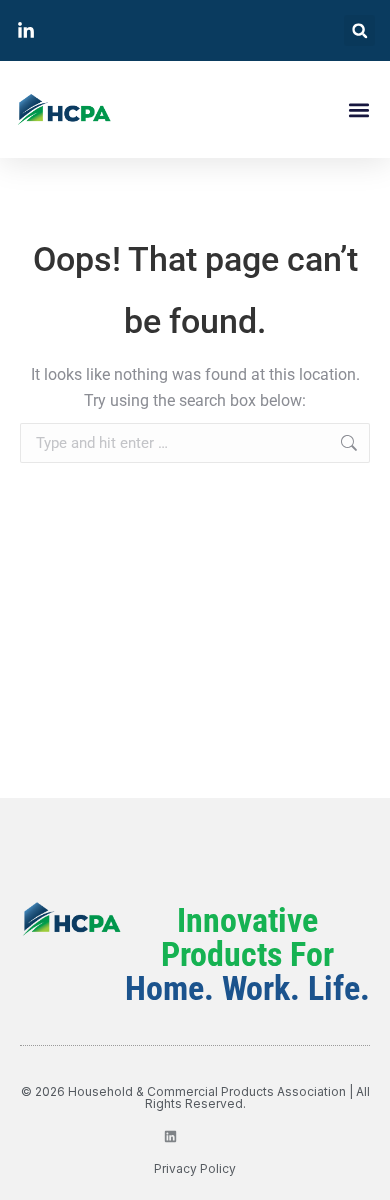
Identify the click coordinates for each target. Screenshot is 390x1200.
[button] (359, 30)
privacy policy (195, 1168)
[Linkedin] (170, 1136)
